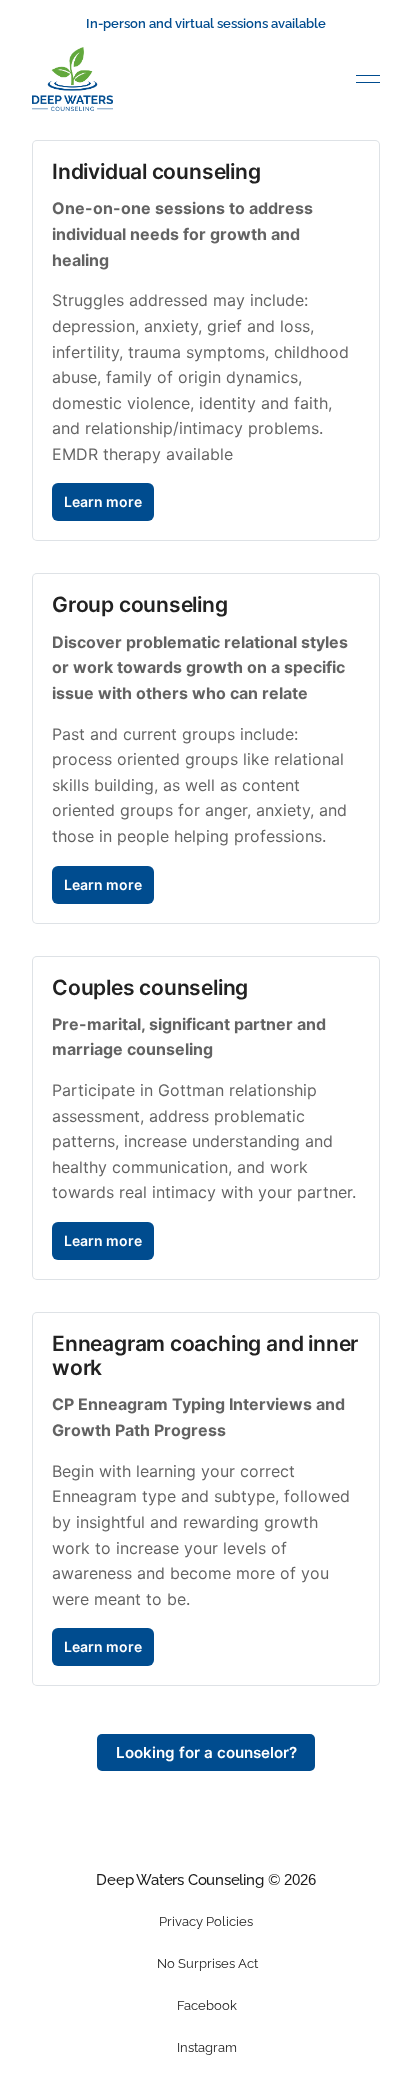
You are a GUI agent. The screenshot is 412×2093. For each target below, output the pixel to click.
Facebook (207, 2005)
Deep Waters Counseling (179, 1880)
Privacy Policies (206, 1921)
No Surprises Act (207, 1963)
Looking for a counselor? (206, 1752)
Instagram (207, 2047)
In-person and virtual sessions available (206, 23)
